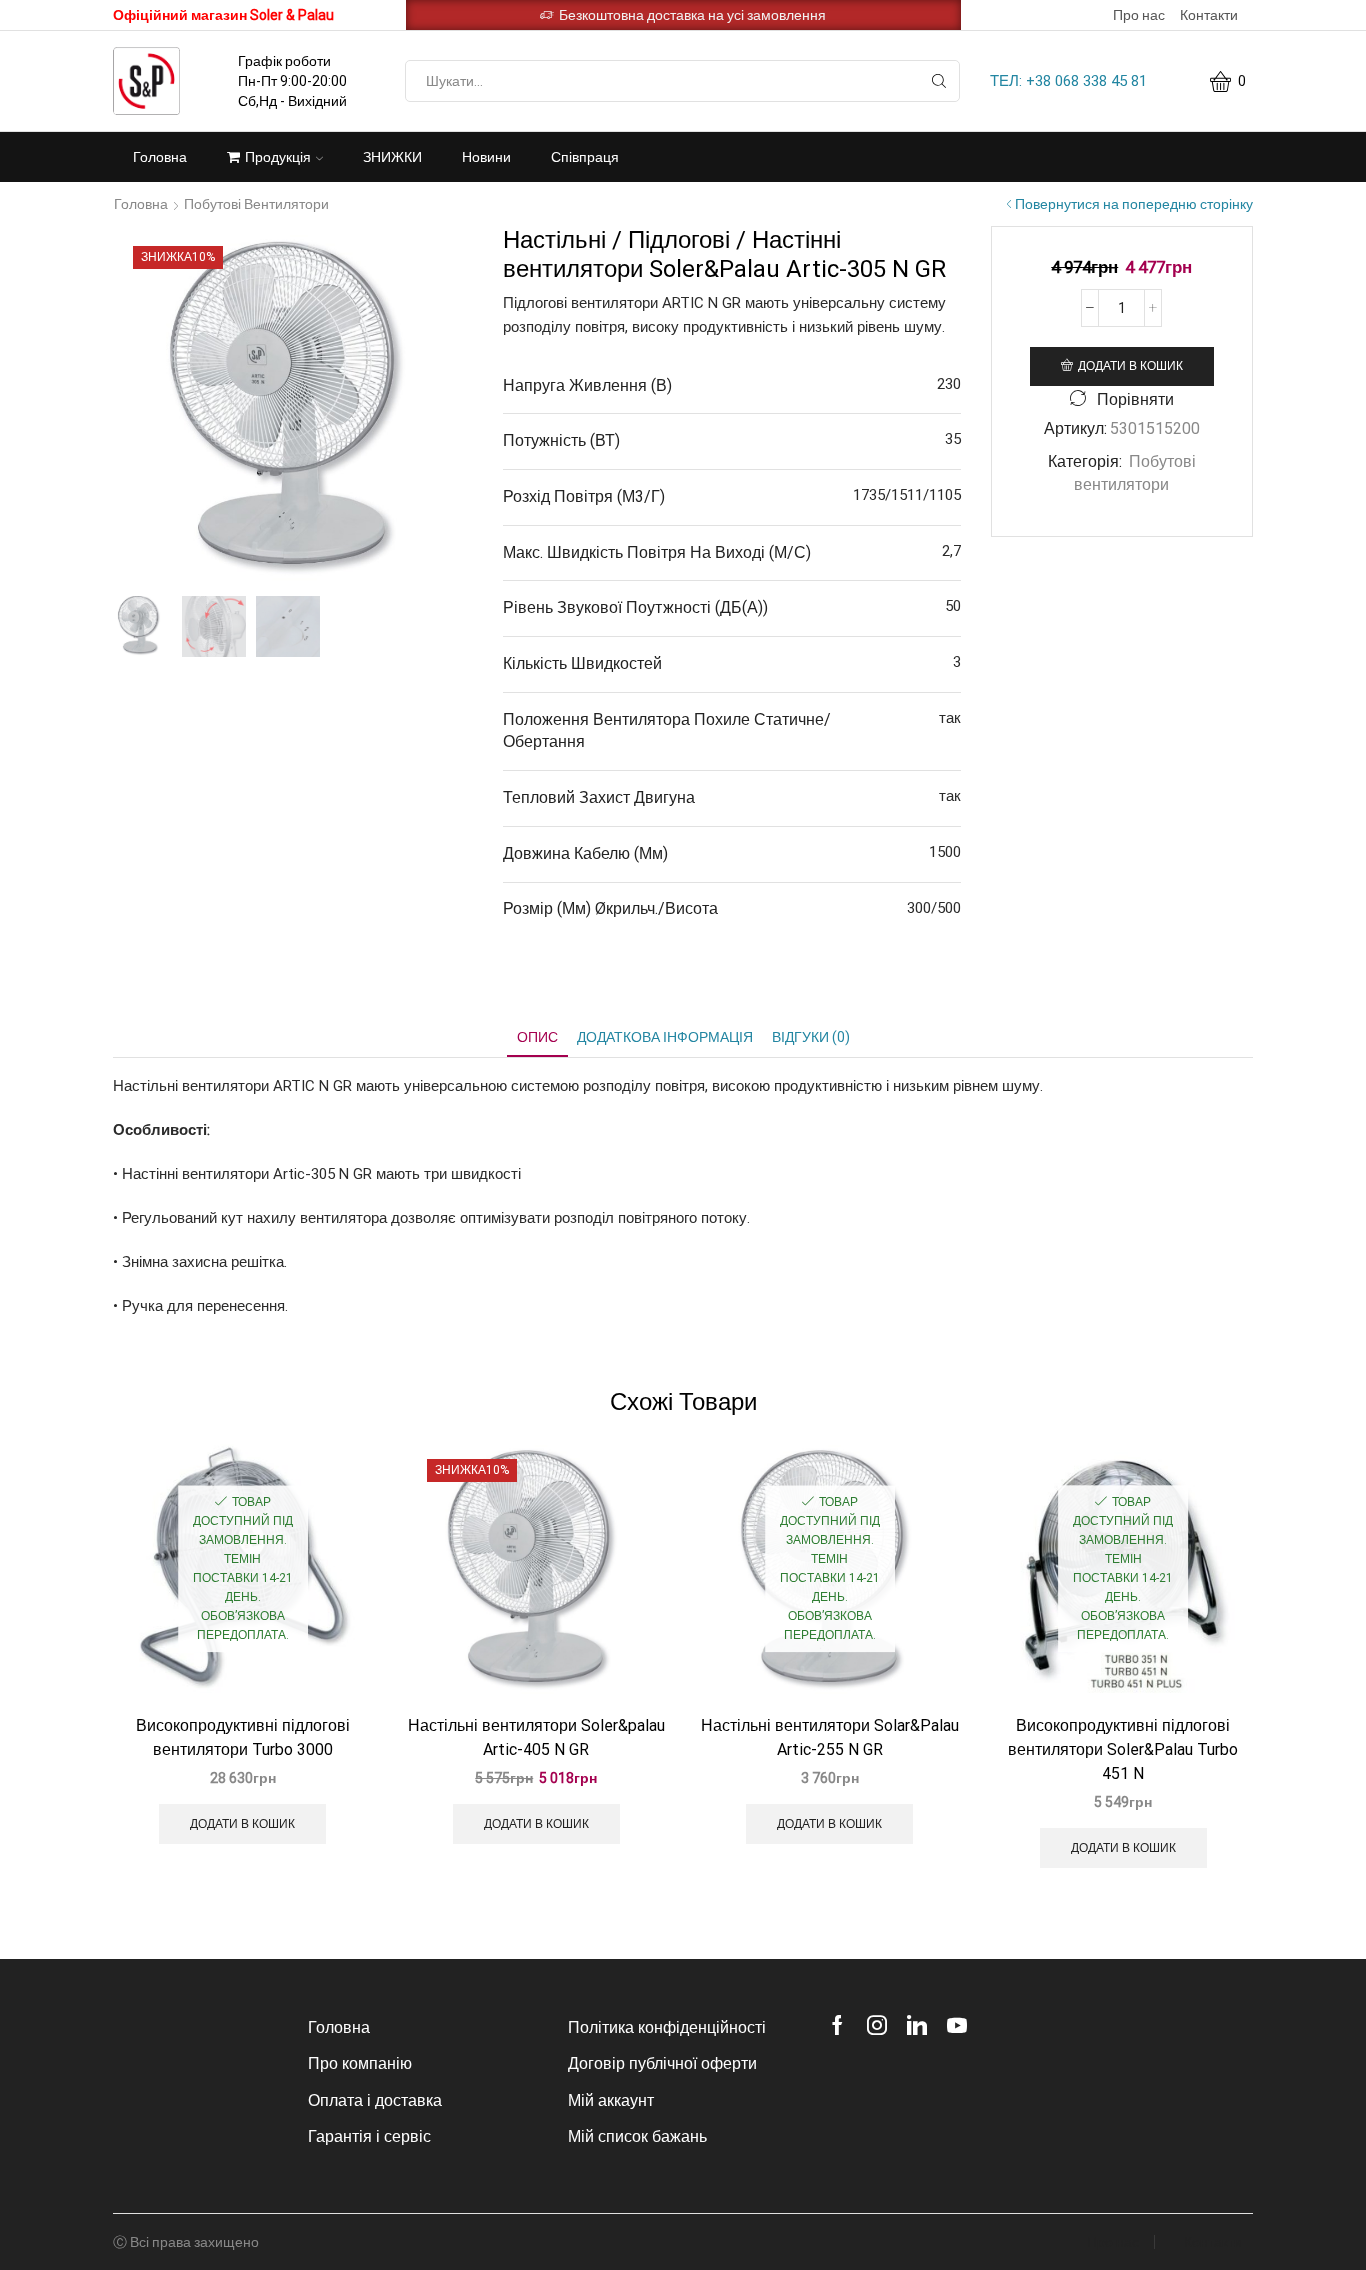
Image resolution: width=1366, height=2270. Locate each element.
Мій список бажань (637, 2136)
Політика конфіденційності (667, 2027)
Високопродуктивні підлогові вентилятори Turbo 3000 (243, 1737)
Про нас (1139, 15)
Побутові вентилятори (256, 204)
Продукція (278, 157)
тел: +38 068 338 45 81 (1068, 81)
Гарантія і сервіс (369, 2136)
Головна (160, 157)
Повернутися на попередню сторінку (1134, 204)
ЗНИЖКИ (392, 157)
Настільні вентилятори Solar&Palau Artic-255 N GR (830, 1737)
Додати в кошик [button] (242, 1824)
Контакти (1209, 15)
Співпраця (585, 157)
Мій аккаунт (611, 2100)
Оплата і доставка (375, 2100)
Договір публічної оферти (662, 2063)
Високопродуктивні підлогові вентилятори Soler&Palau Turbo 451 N (1123, 1749)
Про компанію (360, 2063)
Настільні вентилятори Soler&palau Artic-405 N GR (536, 1737)
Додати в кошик (1130, 366)
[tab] (537, 1037)
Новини (486, 157)
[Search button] (939, 81)
